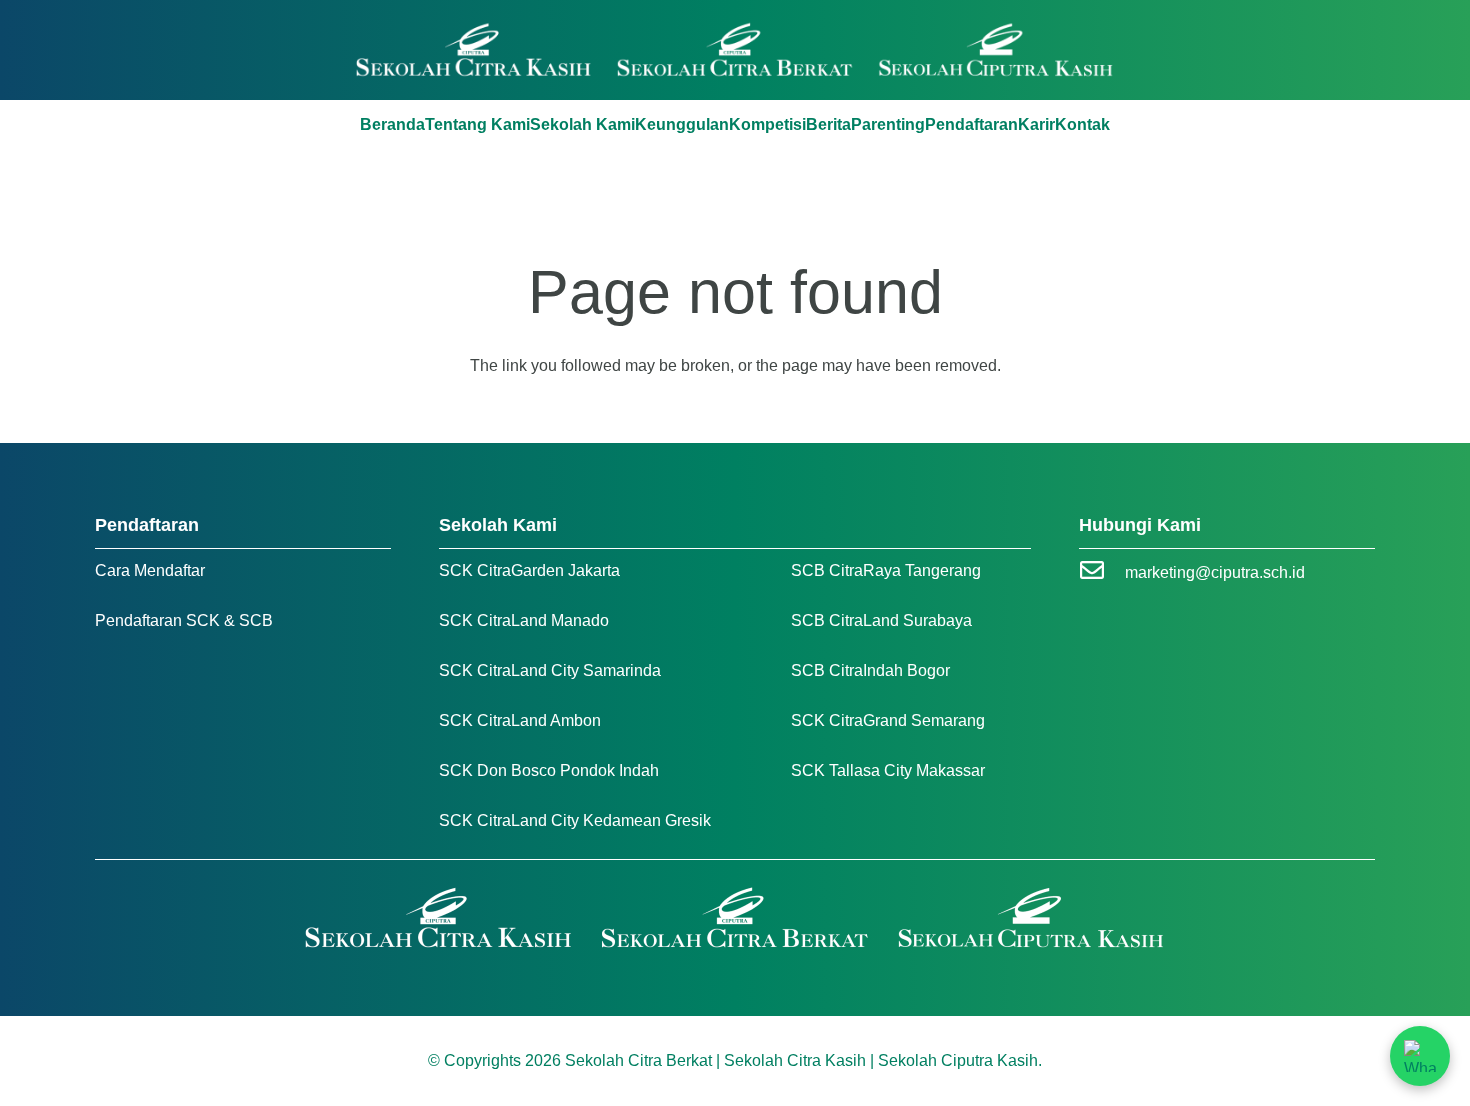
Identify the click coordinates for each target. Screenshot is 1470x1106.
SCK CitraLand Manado (524, 620)
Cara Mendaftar (150, 570)
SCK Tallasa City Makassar (888, 770)
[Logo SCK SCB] (735, 50)
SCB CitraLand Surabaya (881, 620)
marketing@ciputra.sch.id (1215, 572)
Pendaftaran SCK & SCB (184, 620)
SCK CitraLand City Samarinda (550, 670)
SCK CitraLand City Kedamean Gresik (575, 820)
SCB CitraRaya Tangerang (886, 570)
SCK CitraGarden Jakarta (529, 570)
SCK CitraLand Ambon (520, 720)
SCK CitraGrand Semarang (888, 720)
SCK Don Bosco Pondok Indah (549, 770)
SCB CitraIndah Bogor (870, 670)
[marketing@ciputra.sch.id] (1102, 572)
